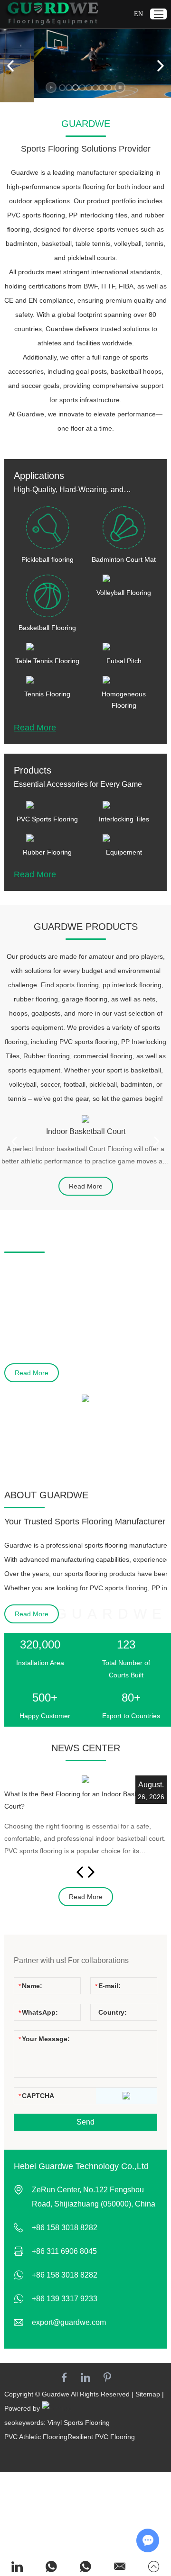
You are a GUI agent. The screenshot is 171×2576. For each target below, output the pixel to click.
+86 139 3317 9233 (65, 2299)
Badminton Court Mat (124, 559)
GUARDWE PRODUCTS (86, 927)
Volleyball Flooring (124, 593)
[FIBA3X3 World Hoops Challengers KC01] (85, 1398)
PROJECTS (29, 1240)
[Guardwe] (52, 14)
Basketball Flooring (47, 628)
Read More (35, 728)
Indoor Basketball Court (86, 1131)
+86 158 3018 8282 (65, 2275)
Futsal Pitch (124, 661)
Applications (39, 476)
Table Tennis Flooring (47, 661)
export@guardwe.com (69, 2322)
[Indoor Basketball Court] (85, 1119)
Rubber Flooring (47, 852)
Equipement (124, 852)
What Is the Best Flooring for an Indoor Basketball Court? (79, 1800)
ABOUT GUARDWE (46, 1495)
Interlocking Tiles (124, 819)
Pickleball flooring (47, 559)
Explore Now (133, 73)
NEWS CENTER (86, 1748)
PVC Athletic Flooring (36, 2437)
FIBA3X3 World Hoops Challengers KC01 (75, 1417)
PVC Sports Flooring (47, 819)
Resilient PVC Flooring (101, 2437)
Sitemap (148, 2394)
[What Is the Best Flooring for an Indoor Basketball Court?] (85, 1779)
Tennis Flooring (47, 694)
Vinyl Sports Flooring (79, 2423)
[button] (62, 88)
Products (33, 770)
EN (138, 14)
